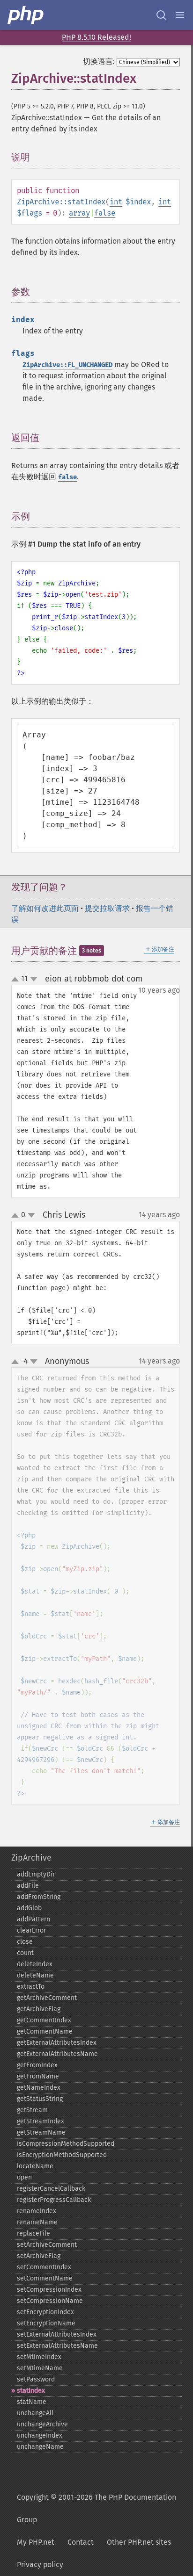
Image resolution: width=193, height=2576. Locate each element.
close (25, 1942)
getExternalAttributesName (57, 2054)
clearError (31, 1930)
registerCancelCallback (51, 2189)
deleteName (35, 1975)
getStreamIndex (41, 2121)
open (24, 2177)
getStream (32, 2110)
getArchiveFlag (39, 2009)
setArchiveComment (47, 2245)
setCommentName (45, 2278)
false (105, 213)
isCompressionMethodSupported (66, 2144)
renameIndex (37, 2211)
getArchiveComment (47, 1998)
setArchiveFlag (39, 2256)
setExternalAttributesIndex (57, 2334)
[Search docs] (161, 15)
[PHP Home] (26, 15)
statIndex (31, 2391)
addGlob (29, 1908)
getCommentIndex (44, 2020)
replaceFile (33, 2233)
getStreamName (41, 2132)
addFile (28, 1886)
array (79, 213)
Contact (81, 2542)
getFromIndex (37, 2065)
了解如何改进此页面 (45, 908)
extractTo (31, 1987)
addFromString (39, 1897)
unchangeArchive (42, 2424)
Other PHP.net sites (139, 2542)
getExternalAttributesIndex (57, 2043)
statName (32, 2402)
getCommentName (45, 2031)
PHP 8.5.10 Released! (96, 37)
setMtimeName (40, 2368)
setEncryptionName (46, 2323)
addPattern (33, 1919)
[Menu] (180, 15)
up (17, 980)
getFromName (38, 2076)
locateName (35, 2166)
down (34, 979)
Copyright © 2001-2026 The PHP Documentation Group (96, 2508)
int (116, 202)
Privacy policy (40, 2565)
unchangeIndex (40, 2435)
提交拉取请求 (107, 908)
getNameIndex (39, 2088)
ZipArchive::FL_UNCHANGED (67, 365)
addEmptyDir (36, 1874)
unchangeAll (35, 2413)
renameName (37, 2222)
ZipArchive (31, 1858)
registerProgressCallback (54, 2200)
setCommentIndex (44, 2267)
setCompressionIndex (49, 2290)
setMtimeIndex (39, 2357)
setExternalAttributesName (57, 2346)
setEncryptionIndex (45, 2312)
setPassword (36, 2379)
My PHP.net (36, 2542)
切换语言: (99, 61)
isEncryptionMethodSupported (62, 2155)
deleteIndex (35, 1964)
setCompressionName (50, 2301)
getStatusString (40, 2099)
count (25, 1953)
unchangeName (40, 2447)
